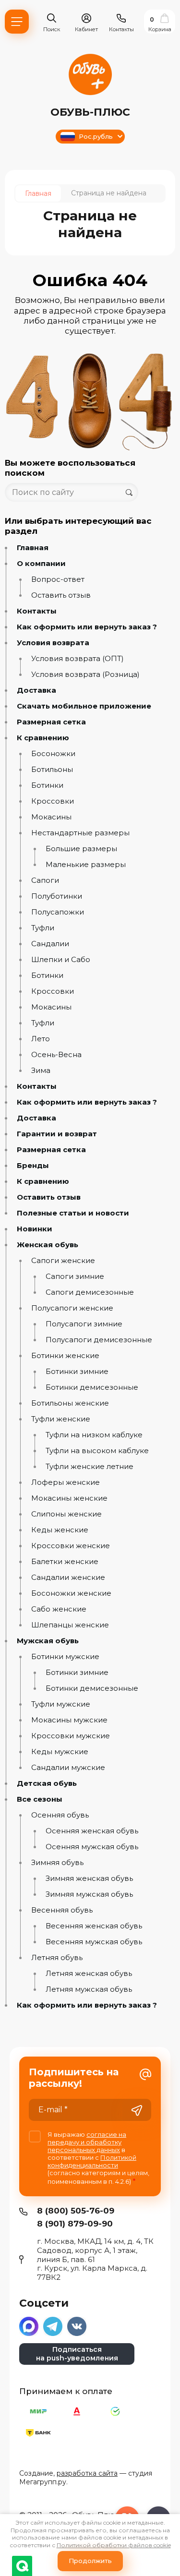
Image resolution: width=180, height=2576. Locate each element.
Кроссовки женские (71, 1546)
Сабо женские (59, 1609)
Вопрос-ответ (58, 579)
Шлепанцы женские (70, 1625)
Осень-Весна (56, 1055)
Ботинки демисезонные (92, 1387)
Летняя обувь (57, 1958)
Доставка (36, 690)
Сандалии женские (68, 1577)
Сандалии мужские (68, 1768)
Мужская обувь (48, 1641)
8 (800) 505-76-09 (76, 2211)
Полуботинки (57, 896)
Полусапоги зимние (84, 1324)
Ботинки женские (65, 1356)
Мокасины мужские (69, 1720)
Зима (41, 1071)
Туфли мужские (61, 1704)
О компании (41, 564)
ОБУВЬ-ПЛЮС (90, 112)
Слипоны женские (66, 1514)
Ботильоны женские (70, 1403)
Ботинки (47, 785)
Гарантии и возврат (57, 1134)
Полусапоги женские (72, 1308)
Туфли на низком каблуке (94, 1435)
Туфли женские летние (90, 1467)
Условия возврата (53, 643)
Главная (33, 548)
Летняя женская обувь (89, 1974)
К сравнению (43, 738)
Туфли (43, 928)
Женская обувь (48, 1245)
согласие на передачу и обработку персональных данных (87, 2142)
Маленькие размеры (86, 865)
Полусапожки (58, 912)
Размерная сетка (51, 722)
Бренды (33, 1166)
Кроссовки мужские (71, 1736)
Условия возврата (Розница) (85, 674)
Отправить (137, 2111)
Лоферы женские (66, 1482)
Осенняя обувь (60, 1815)
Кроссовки (53, 801)
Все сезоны (40, 1799)
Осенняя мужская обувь (92, 1847)
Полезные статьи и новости (73, 1213)
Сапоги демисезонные (90, 1292)
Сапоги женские (63, 1261)
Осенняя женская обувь (92, 1831)
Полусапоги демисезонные (99, 1340)
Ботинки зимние (77, 1372)
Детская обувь (47, 1783)
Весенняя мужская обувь (94, 1942)
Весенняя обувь (62, 1910)
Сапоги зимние (75, 1276)
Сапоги (45, 880)
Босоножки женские (71, 1593)
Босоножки (53, 754)
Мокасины (51, 817)
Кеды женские (60, 1530)
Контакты (37, 611)
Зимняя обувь (57, 1863)
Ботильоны (52, 770)
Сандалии (50, 944)
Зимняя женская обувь (89, 1878)
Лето (41, 1039)
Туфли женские (61, 1419)
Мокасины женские (69, 1498)
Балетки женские (65, 1562)
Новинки (35, 1229)
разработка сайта (87, 2473)
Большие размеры (81, 849)
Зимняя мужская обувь (89, 1894)
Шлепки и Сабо (61, 960)
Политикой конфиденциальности (92, 2161)
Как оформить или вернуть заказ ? (87, 627)
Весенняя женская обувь (94, 1926)
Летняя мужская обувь (89, 1989)
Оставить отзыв (61, 595)
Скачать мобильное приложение (84, 706)
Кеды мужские (60, 1752)
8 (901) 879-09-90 (75, 2224)
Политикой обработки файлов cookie (114, 2545)
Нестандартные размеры (80, 833)
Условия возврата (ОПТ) (78, 659)
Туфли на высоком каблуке (97, 1451)
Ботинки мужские (65, 1657)
